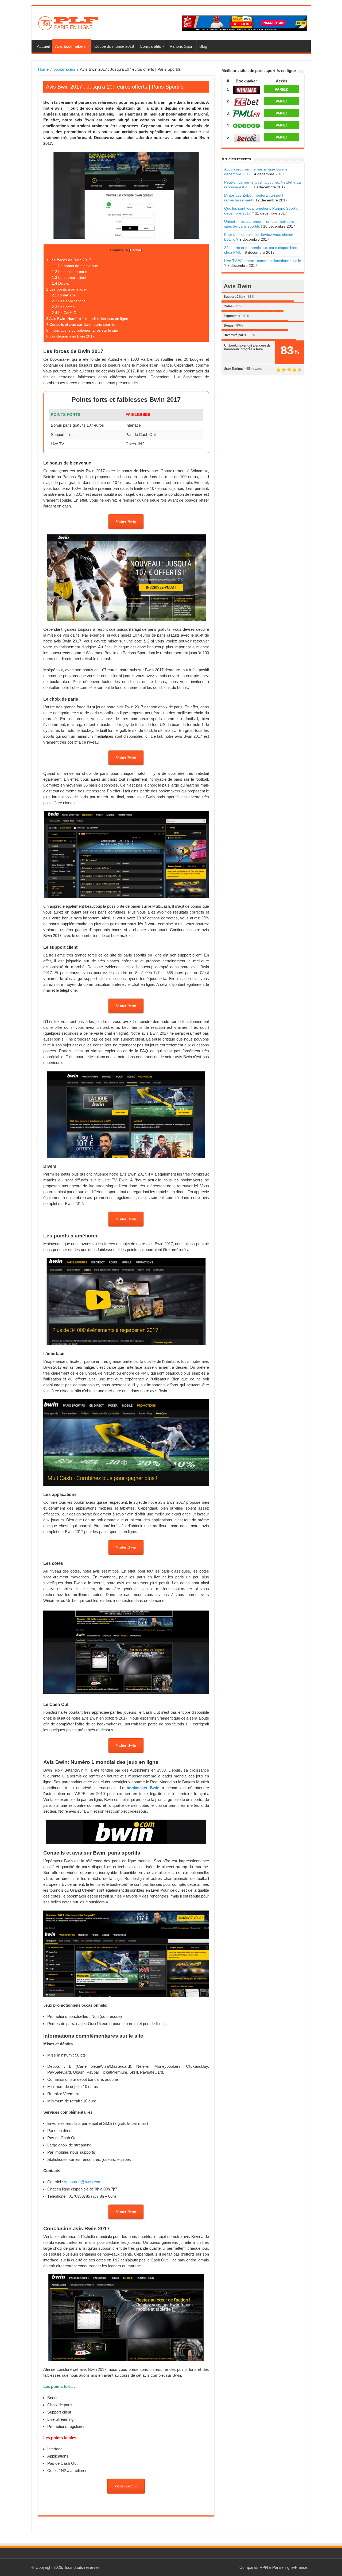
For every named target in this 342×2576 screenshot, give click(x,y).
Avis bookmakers (70, 46)
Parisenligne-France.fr (292, 2567)
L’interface (64, 295)
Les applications (69, 301)
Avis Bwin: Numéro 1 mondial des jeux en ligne (87, 319)
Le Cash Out (66, 313)
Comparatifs (150, 46)
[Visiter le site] (247, 89)
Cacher (136, 250)
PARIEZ (281, 89)
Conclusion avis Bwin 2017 (70, 336)
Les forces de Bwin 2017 (69, 260)
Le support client (69, 277)
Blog (203, 46)
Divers (60, 283)
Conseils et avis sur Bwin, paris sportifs (81, 324)
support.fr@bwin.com (83, 2182)
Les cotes (63, 307)
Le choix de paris (69, 272)
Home (43, 69)
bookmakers (64, 69)
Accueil (43, 46)
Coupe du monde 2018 (114, 46)
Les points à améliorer (67, 289)
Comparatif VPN (254, 2567)
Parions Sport (182, 46)
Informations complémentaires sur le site (82, 330)
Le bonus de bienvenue (75, 266)
